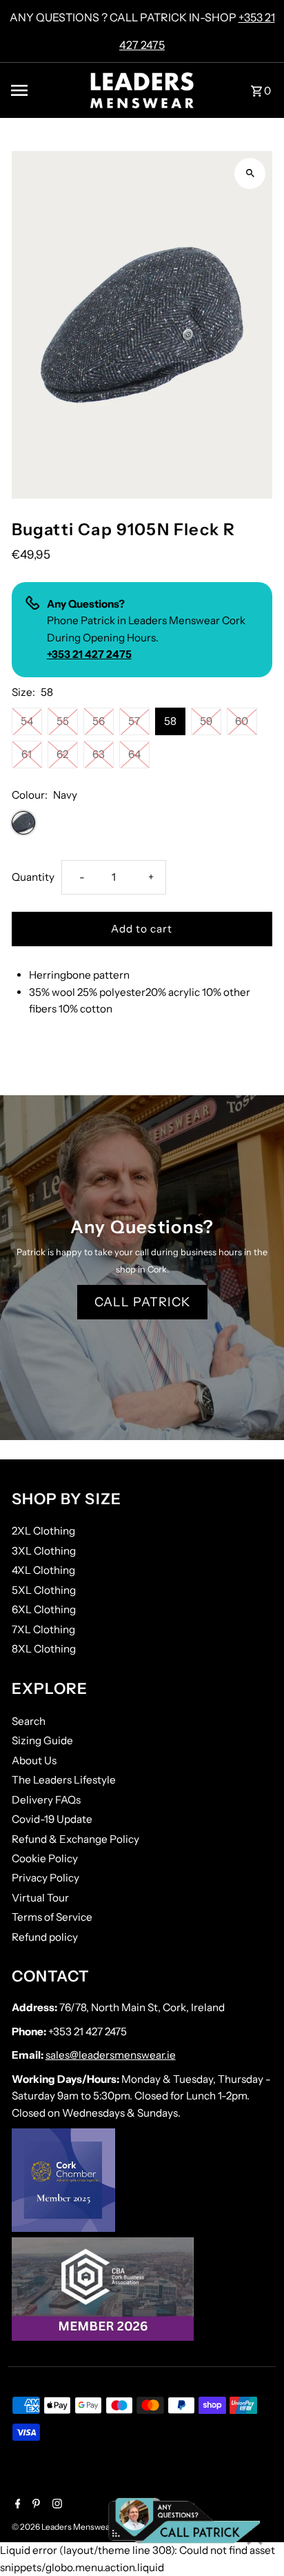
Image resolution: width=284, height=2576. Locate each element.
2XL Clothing (43, 1531)
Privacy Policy (45, 1878)
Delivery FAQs (46, 1800)
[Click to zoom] (250, 173)
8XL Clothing (44, 1649)
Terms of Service (52, 1917)
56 (99, 721)
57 (134, 721)
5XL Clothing (44, 1590)
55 (63, 721)
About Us (34, 1760)
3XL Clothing (44, 1551)
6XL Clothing (44, 1609)
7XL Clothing (43, 1629)
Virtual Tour (40, 1898)
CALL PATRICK (142, 1302)
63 (99, 754)
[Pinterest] (34, 2505)
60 (242, 721)
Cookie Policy (45, 1858)
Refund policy (45, 1937)
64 (134, 754)
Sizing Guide (42, 1740)
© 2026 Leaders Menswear (63, 2527)
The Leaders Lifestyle (64, 1780)
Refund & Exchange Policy (75, 1839)
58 (170, 721)
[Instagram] (55, 2505)
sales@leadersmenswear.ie (111, 2055)
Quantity (33, 877)
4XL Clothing (43, 1570)
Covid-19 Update (52, 1819)
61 (27, 754)
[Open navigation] (45, 90)
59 (206, 721)
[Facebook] (16, 2505)
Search (29, 1721)
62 (62, 754)
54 (27, 721)
